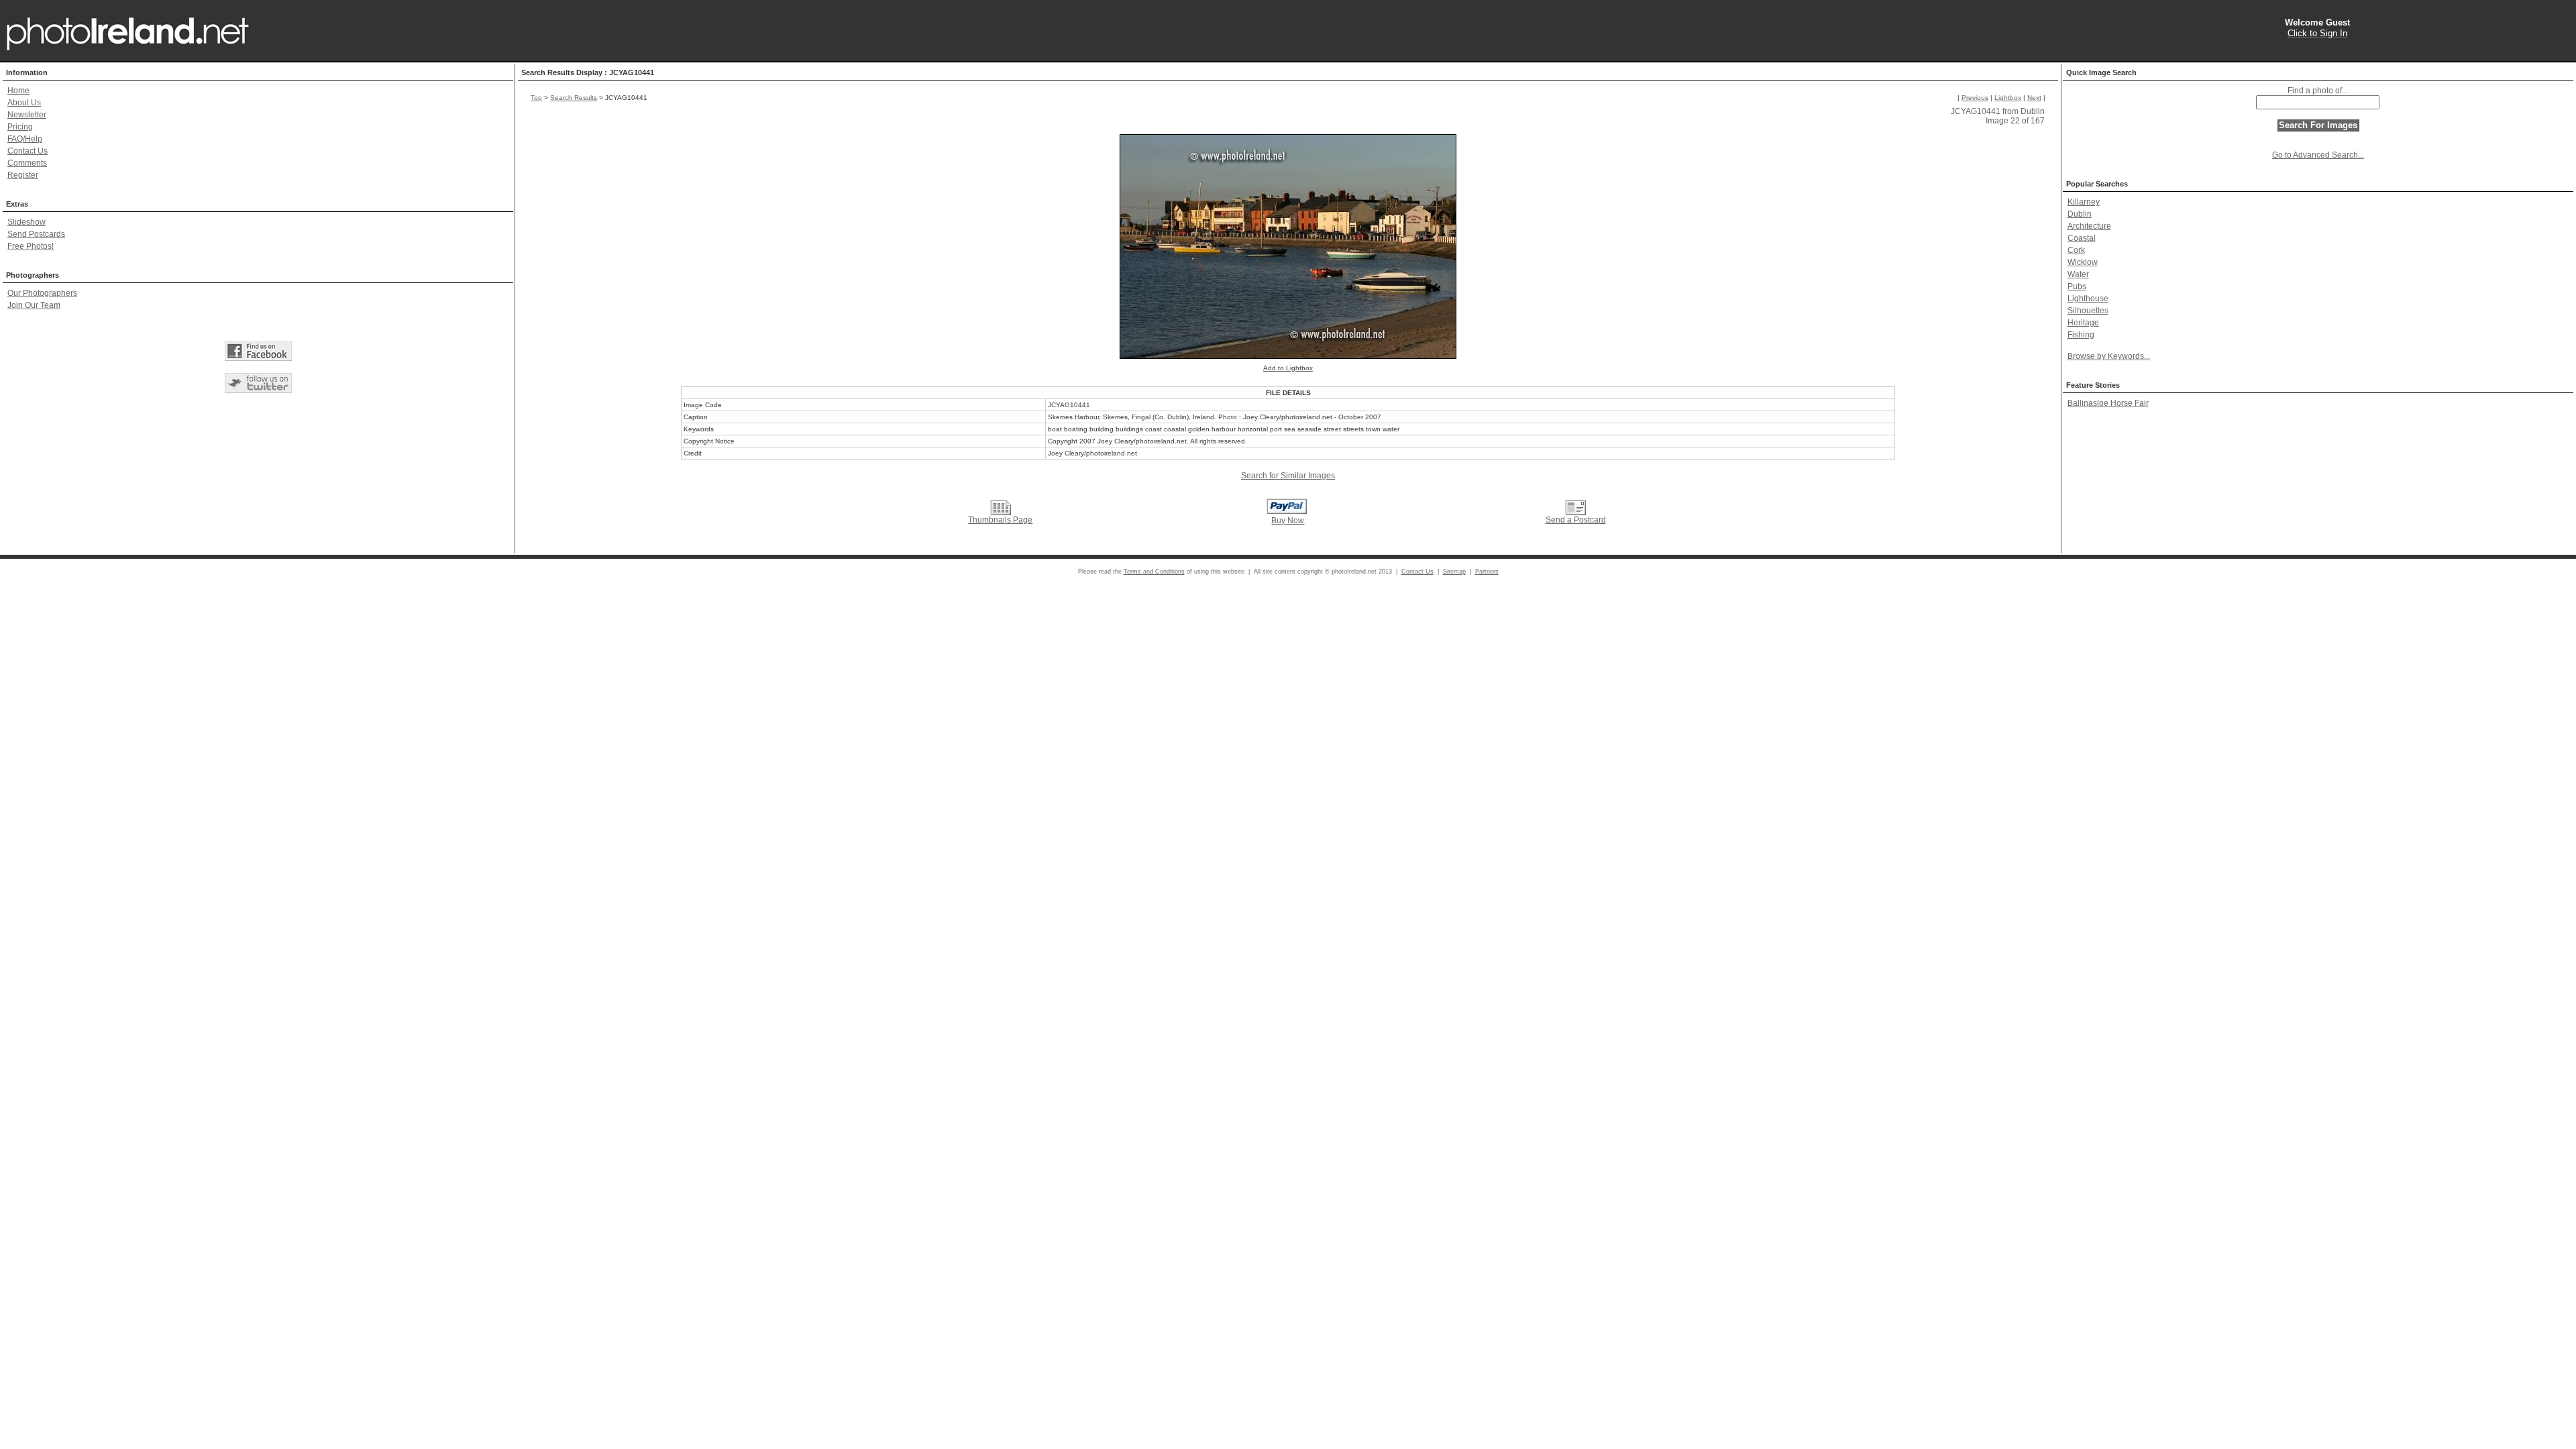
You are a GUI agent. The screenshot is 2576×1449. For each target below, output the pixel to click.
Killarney (2084, 202)
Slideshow (26, 222)
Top (536, 98)
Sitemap (1454, 572)
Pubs (2077, 286)
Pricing (20, 127)
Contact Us (28, 151)
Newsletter (27, 115)
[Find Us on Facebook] (258, 351)
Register (23, 175)
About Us (24, 103)
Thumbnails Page (1000, 520)
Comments (27, 163)
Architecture (2089, 226)
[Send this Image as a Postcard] (1575, 507)
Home (18, 91)
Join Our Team (34, 305)
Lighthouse (2088, 299)
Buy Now (1288, 521)
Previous (1975, 98)
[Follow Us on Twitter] (258, 383)
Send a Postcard (1576, 520)
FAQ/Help (25, 139)
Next (2034, 98)
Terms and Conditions (1154, 572)
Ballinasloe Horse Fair (2108, 403)
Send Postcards (36, 234)
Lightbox (2008, 98)
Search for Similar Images (1288, 476)
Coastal (2082, 238)
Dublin (2080, 214)
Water (2078, 274)
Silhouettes (2088, 311)
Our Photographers (42, 293)
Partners (1487, 572)
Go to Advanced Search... (2318, 155)
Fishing (2081, 335)
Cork (2076, 250)
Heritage (2083, 323)
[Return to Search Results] (1001, 507)
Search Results (574, 98)
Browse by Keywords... (2109, 356)
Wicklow (2083, 262)
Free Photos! (31, 246)
